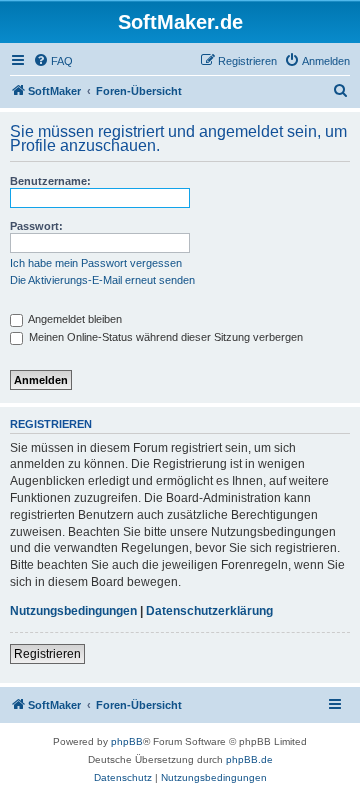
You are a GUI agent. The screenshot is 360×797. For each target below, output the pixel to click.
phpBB (127, 741)
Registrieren (47, 654)
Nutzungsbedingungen (73, 611)
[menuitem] (53, 61)
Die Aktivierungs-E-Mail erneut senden (102, 280)
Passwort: (36, 226)
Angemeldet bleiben (74, 319)
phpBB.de (249, 759)
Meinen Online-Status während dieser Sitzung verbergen (164, 337)
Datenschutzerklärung (209, 611)
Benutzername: (50, 181)
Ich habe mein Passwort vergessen (96, 263)
